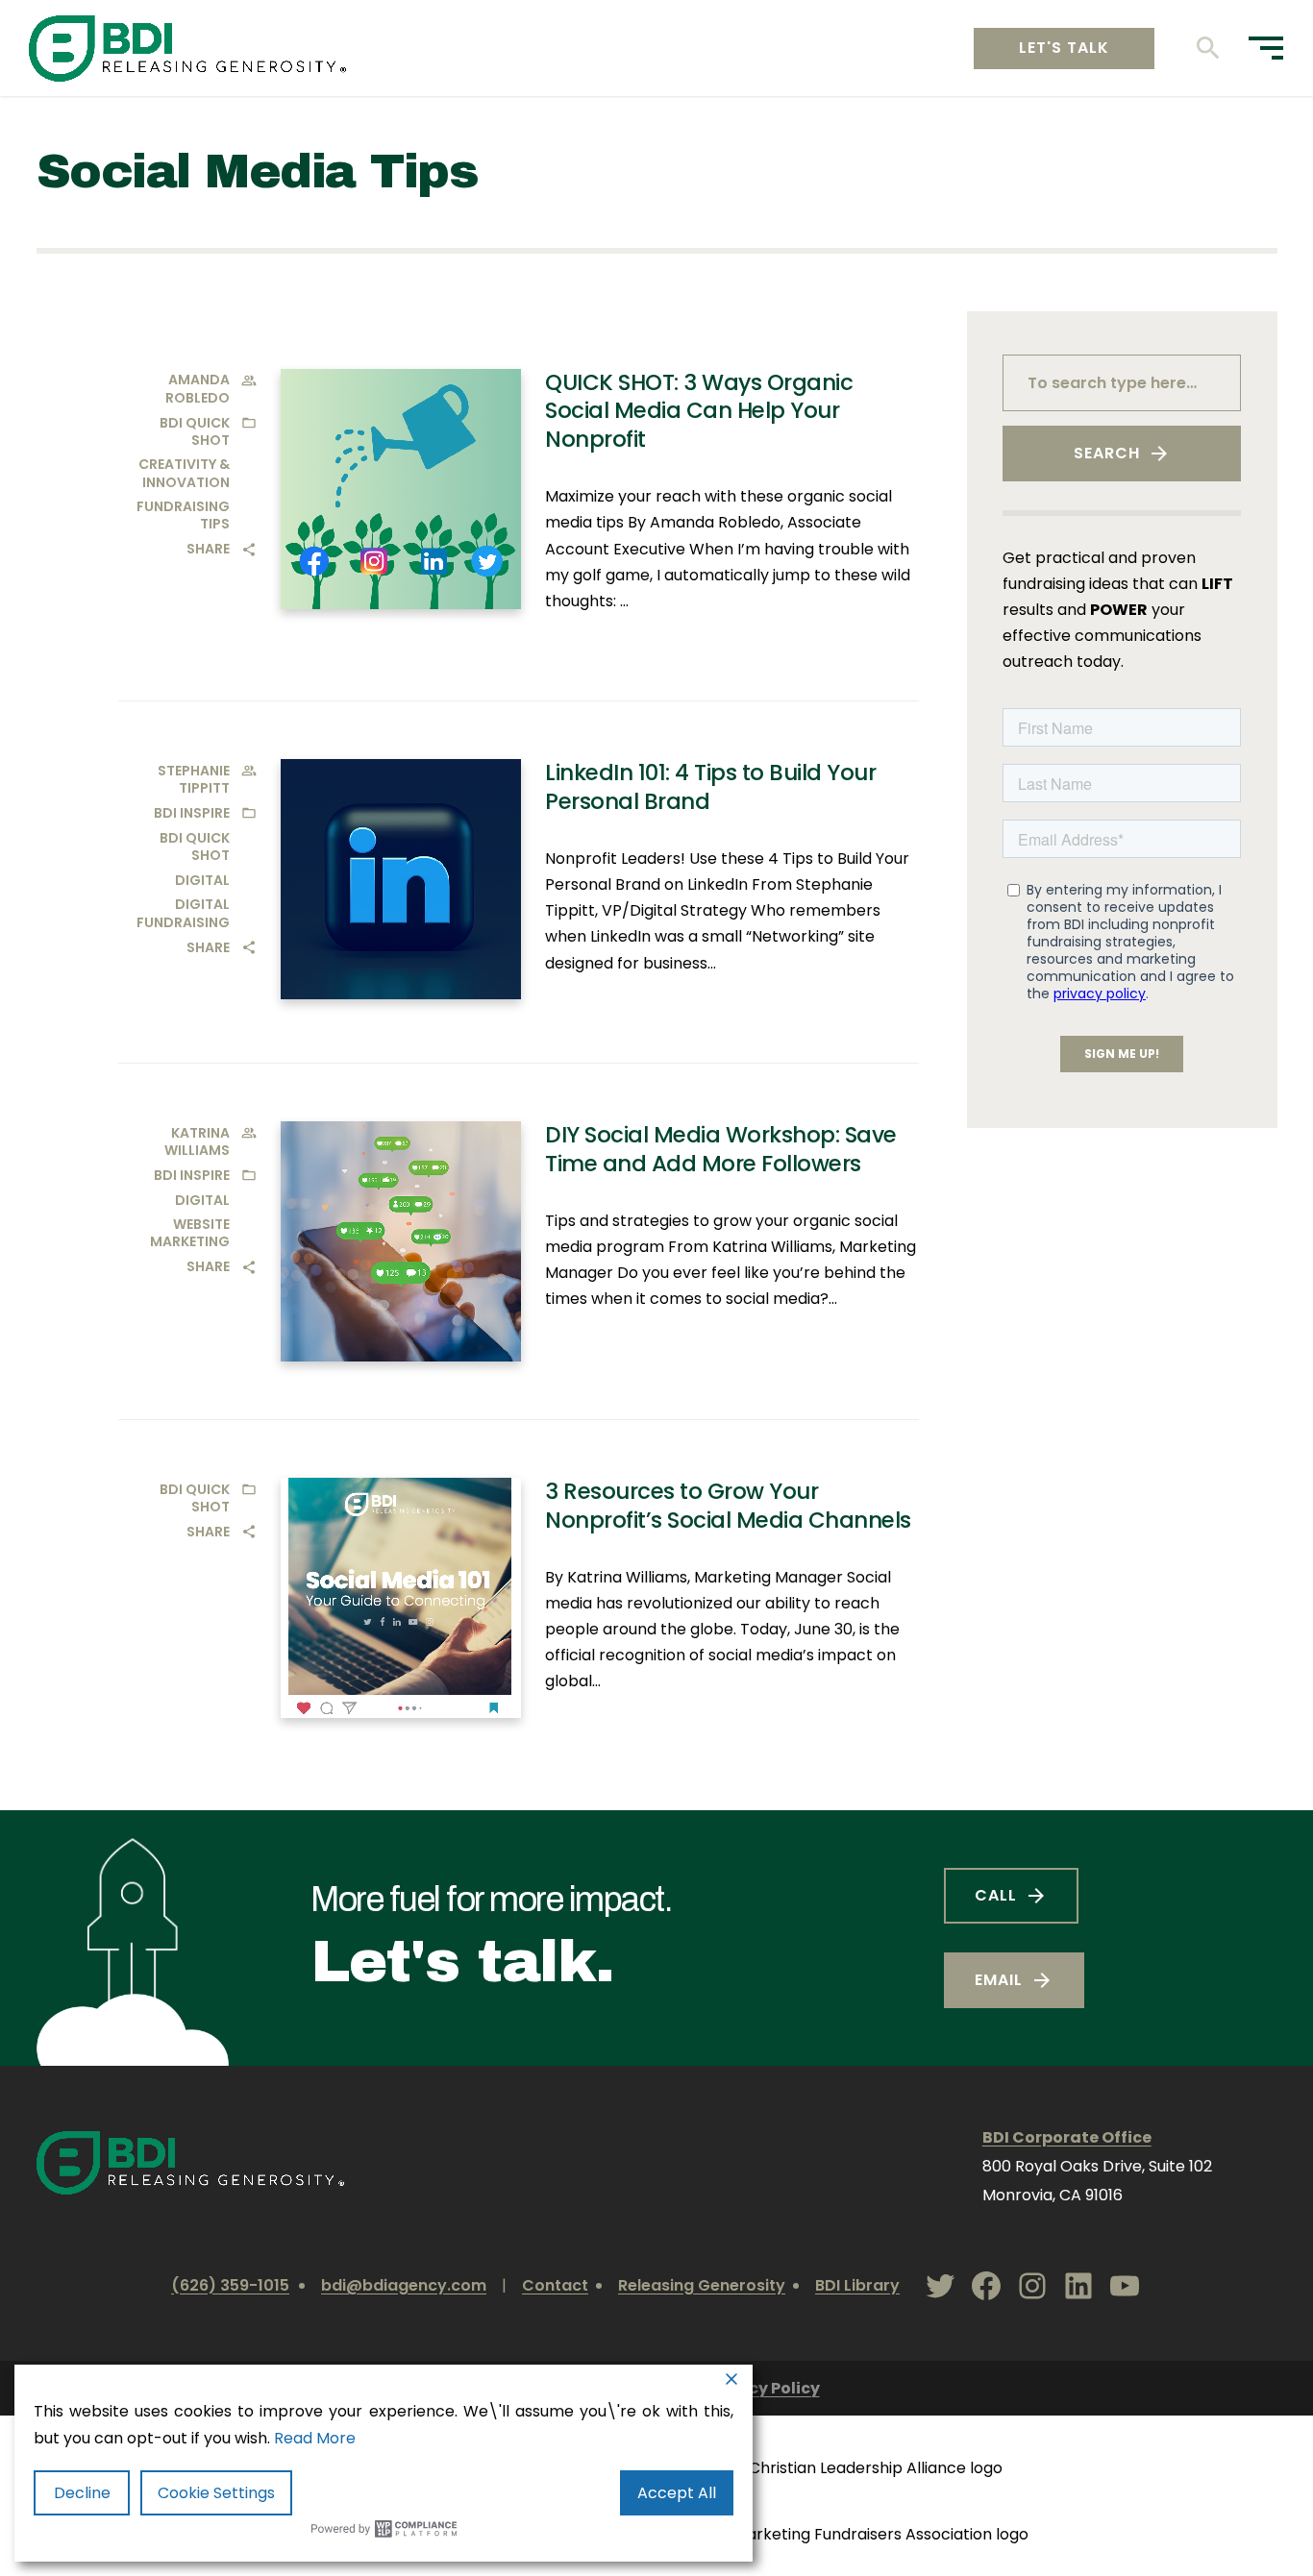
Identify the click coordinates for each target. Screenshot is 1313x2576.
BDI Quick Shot (195, 431)
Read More (315, 2438)
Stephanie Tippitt (194, 779)
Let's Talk (1064, 48)
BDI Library (857, 2285)
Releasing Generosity (702, 2285)
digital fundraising (183, 913)
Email (999, 1980)
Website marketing (190, 1233)
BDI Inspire (192, 813)
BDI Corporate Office (1067, 2137)
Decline (82, 2493)
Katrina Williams (197, 1141)
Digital (202, 880)
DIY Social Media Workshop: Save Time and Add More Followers (721, 1149)
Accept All (677, 2493)
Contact (555, 2285)
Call (996, 1895)
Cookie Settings (216, 2493)
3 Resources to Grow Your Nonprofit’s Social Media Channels (728, 1506)
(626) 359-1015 (230, 2285)
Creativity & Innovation (184, 473)
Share (208, 549)
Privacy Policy (763, 2388)
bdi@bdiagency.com (404, 2285)
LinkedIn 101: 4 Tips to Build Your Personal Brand (710, 787)
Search (1107, 453)
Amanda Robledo (198, 388)
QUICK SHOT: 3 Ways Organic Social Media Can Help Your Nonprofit (699, 411)
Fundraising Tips (183, 515)
